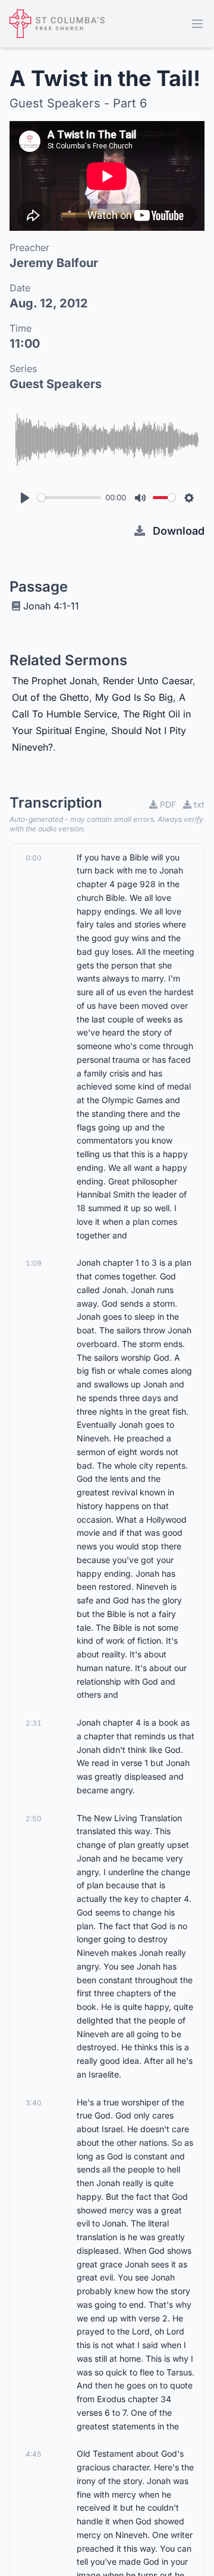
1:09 (34, 1263)
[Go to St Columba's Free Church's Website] (57, 24)
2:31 (34, 1723)
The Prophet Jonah (54, 681)
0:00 (34, 858)
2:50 (34, 1819)
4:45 (34, 2454)
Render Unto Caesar (148, 681)
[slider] (69, 498)
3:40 (34, 2103)
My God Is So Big (134, 697)
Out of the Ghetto (51, 697)
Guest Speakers (56, 384)
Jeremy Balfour (54, 263)
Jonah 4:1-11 (51, 606)
